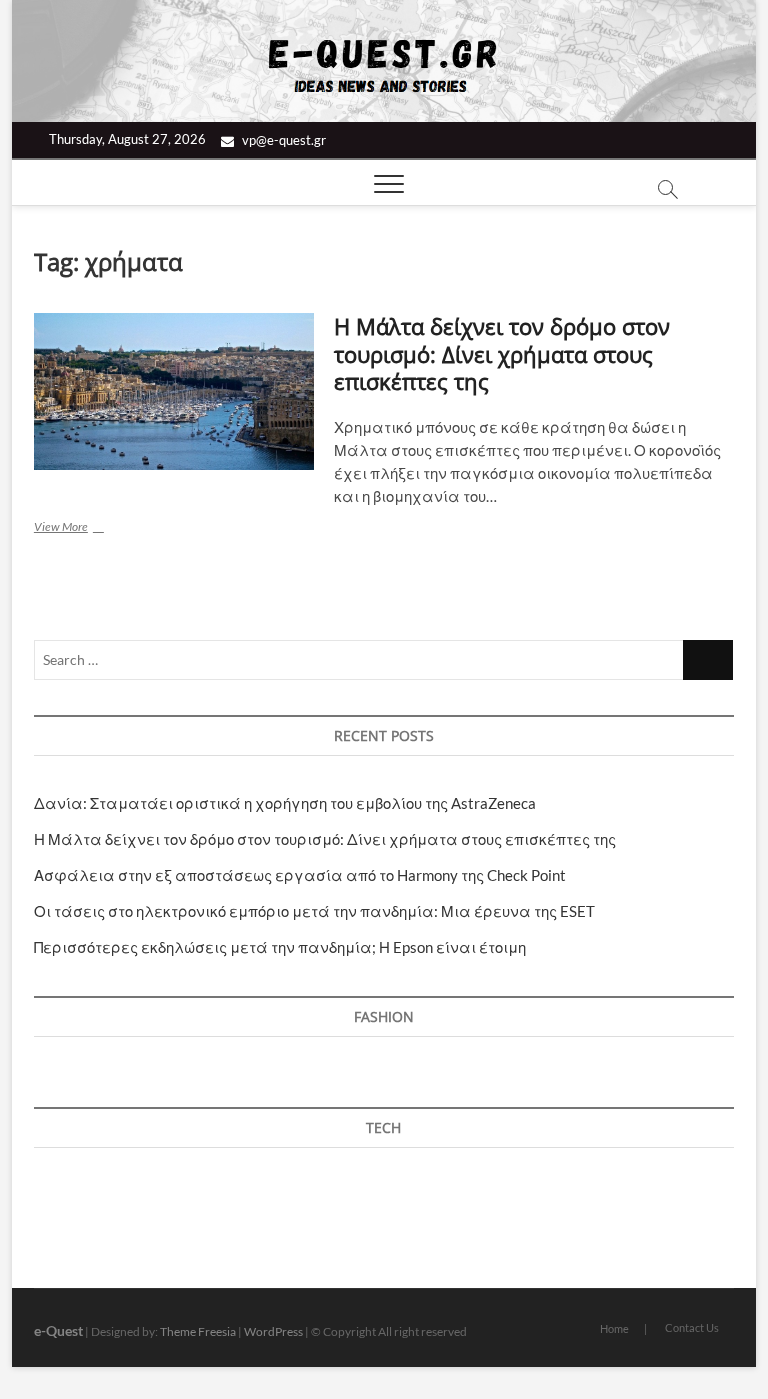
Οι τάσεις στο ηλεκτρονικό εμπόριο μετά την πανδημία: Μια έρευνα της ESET (314, 911)
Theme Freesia (198, 1331)
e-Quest (58, 1330)
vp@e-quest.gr (282, 140)
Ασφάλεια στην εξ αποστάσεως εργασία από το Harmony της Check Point (300, 875)
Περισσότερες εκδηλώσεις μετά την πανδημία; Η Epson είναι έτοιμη (280, 947)
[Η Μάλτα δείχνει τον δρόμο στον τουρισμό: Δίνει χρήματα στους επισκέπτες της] (174, 392)
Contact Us (692, 1327)
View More (89, 528)
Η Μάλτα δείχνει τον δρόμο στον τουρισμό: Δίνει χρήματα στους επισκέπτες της (502, 354)
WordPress (273, 1331)
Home (614, 1328)
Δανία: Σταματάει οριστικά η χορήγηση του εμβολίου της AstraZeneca (285, 803)
